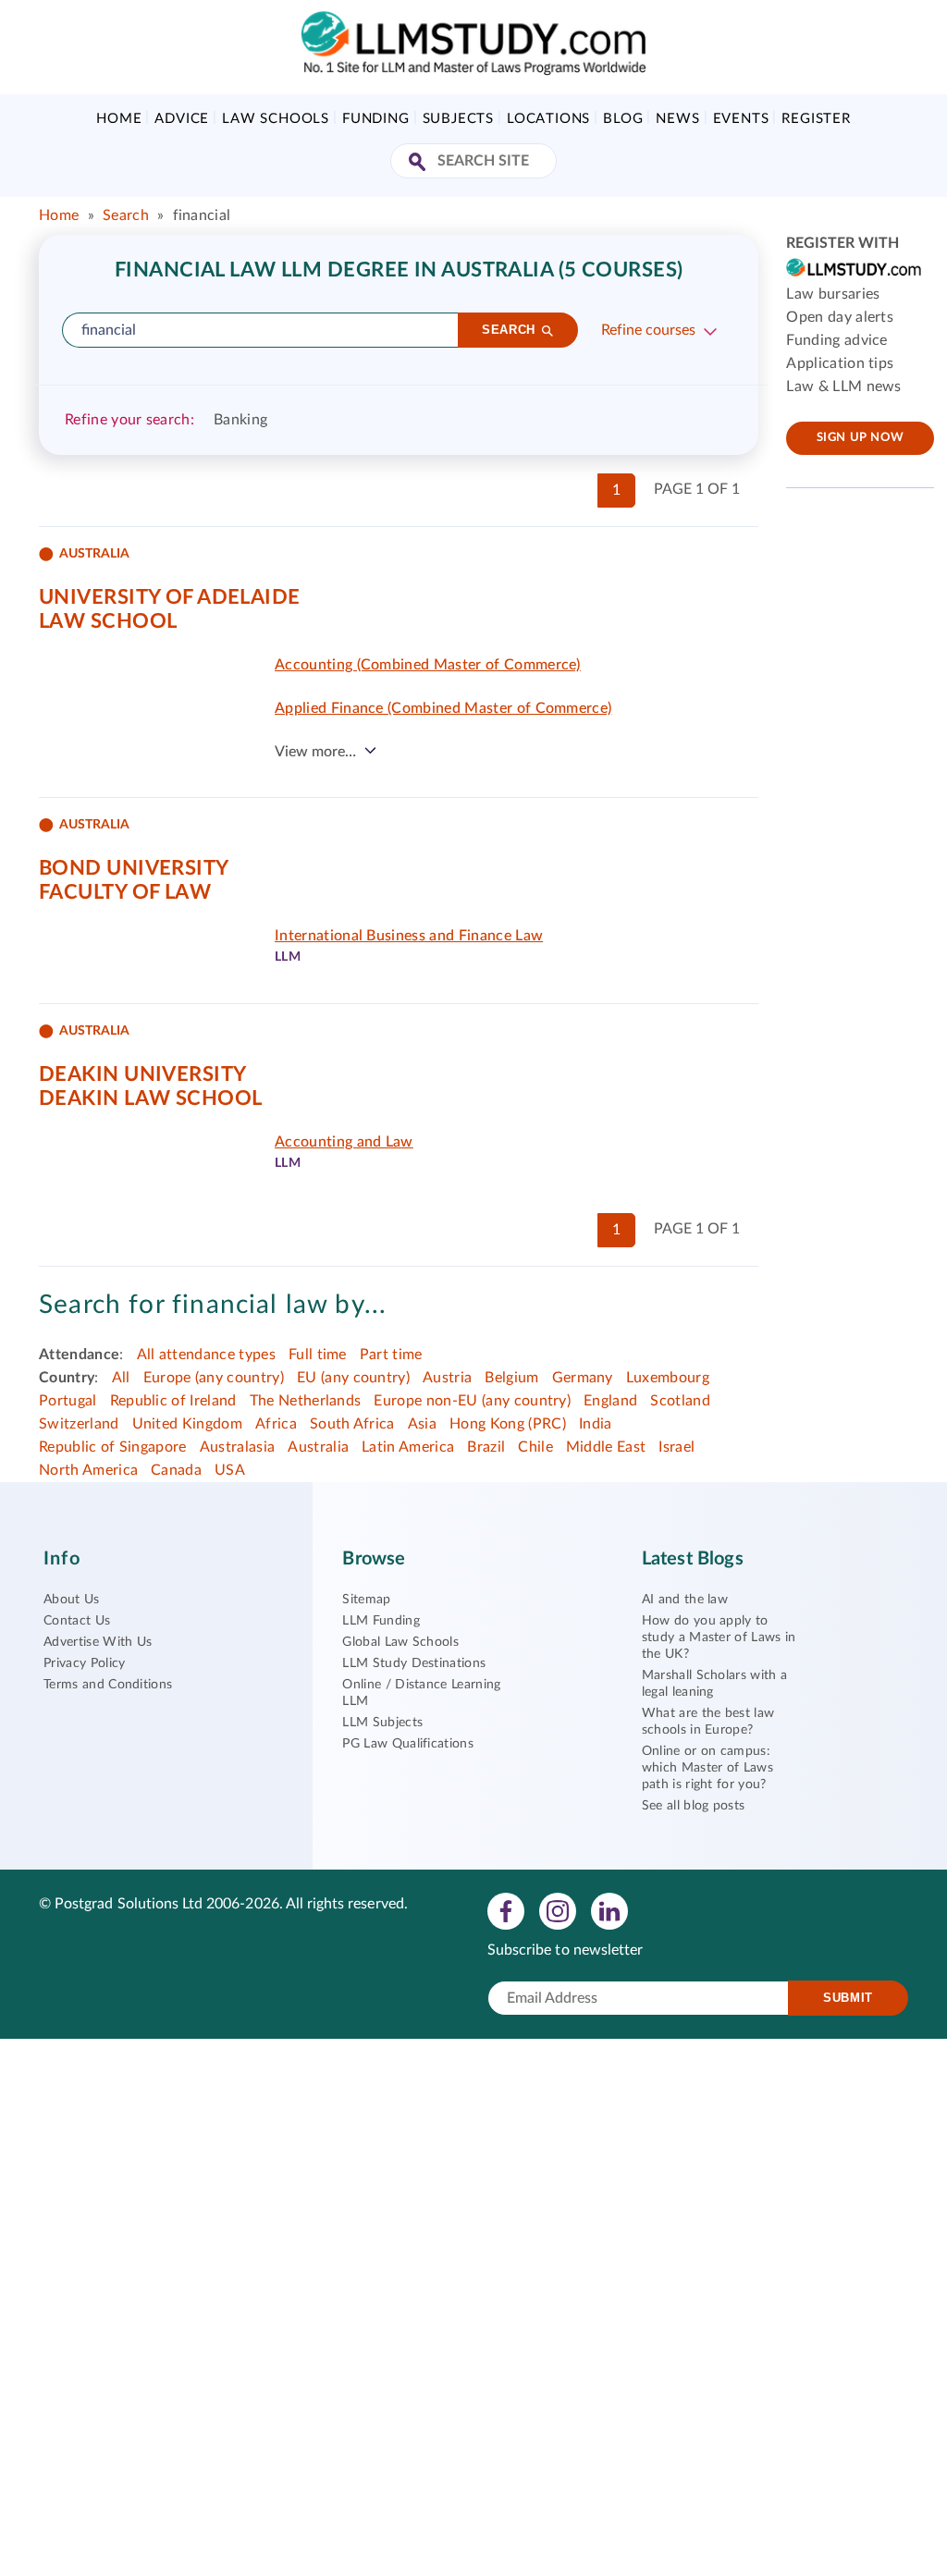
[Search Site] (419, 163)
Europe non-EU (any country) (472, 1401)
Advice (182, 119)
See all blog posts (694, 1806)
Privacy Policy (84, 1663)
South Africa (352, 1424)
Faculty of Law (125, 892)
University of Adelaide (170, 597)
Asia (422, 1424)
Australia (318, 1447)
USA (230, 1470)
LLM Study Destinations (414, 1663)
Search (126, 215)
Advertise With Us (98, 1642)
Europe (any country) (214, 1378)
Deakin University (142, 1074)
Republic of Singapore (113, 1447)
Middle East (606, 1447)
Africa (276, 1424)
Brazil (486, 1447)
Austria (447, 1378)
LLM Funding (381, 1621)
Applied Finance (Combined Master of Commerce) (443, 708)
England (610, 1401)
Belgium (511, 1378)
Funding (376, 119)
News (677, 119)
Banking (240, 420)
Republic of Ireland (173, 1401)
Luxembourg (668, 1378)
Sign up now (861, 438)
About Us (72, 1600)
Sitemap (366, 1600)
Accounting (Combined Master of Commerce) (428, 665)
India (596, 1424)
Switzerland (79, 1424)
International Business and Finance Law (409, 936)
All (121, 1378)
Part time (391, 1355)
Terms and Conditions (108, 1685)
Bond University (134, 868)
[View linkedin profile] (609, 1910)
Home (119, 119)
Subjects (458, 119)
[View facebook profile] (506, 1910)
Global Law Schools (400, 1642)
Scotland (680, 1401)
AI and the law (685, 1600)
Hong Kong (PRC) (508, 1424)
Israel (676, 1447)
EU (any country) (353, 1378)
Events (741, 119)
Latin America (408, 1447)
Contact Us (77, 1621)
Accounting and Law (344, 1142)
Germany (583, 1378)
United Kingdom (187, 1424)
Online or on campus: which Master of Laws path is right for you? (707, 1768)
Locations (548, 119)
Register (816, 119)
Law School (108, 621)
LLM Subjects (382, 1723)
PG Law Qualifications (408, 1744)
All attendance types (206, 1355)
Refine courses (648, 330)
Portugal (68, 1401)
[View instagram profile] (558, 1910)
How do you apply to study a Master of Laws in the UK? (719, 1638)
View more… (315, 752)
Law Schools (276, 119)
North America (88, 1470)
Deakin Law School (150, 1098)
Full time (318, 1355)
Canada (176, 1470)
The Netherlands (306, 1401)
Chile (535, 1447)
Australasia (238, 1447)
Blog (623, 119)
